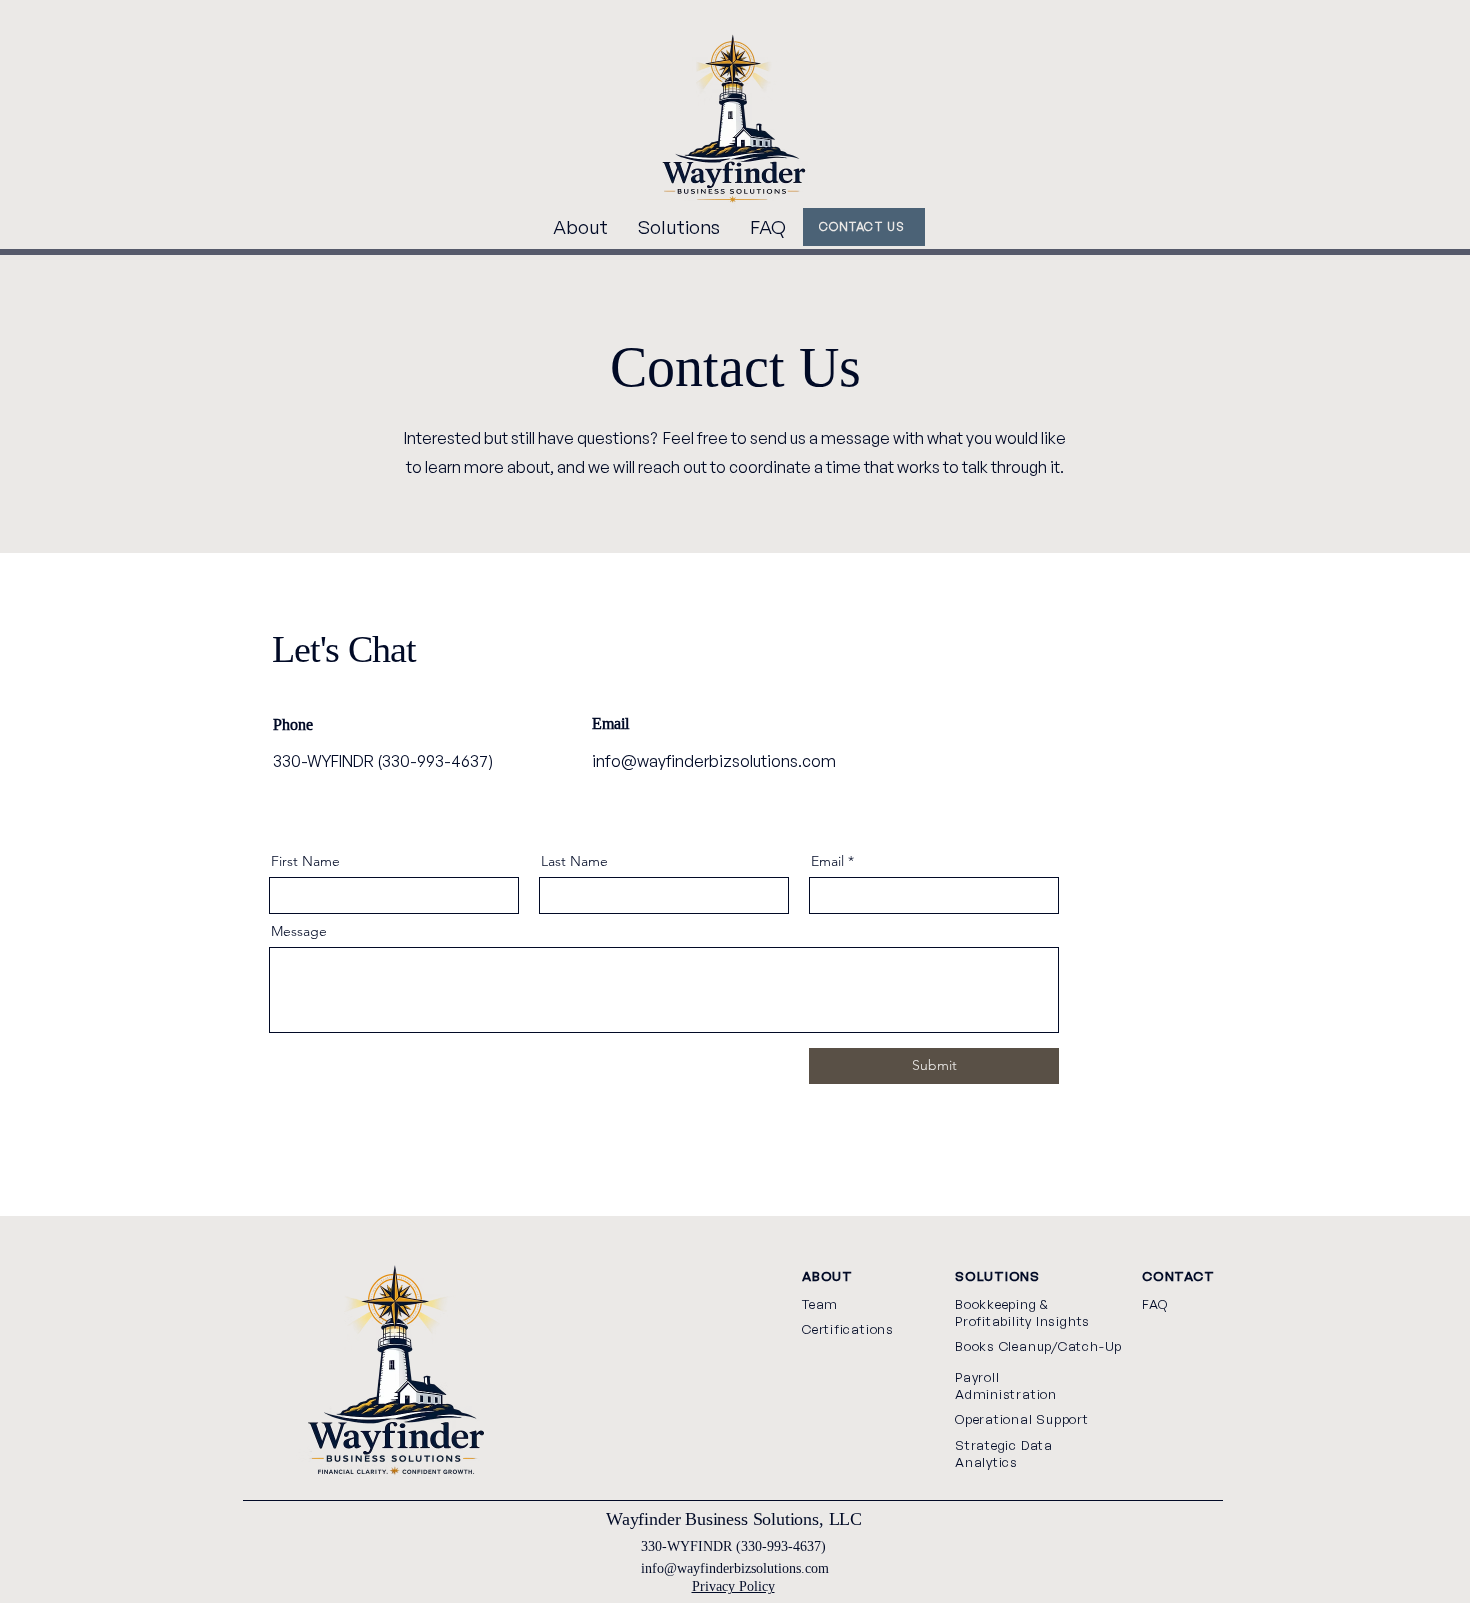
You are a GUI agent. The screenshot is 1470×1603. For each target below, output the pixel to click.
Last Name (574, 861)
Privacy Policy (733, 1586)
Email (827, 861)
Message (299, 931)
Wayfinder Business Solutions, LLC (734, 1519)
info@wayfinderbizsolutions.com (714, 761)
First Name (305, 861)
